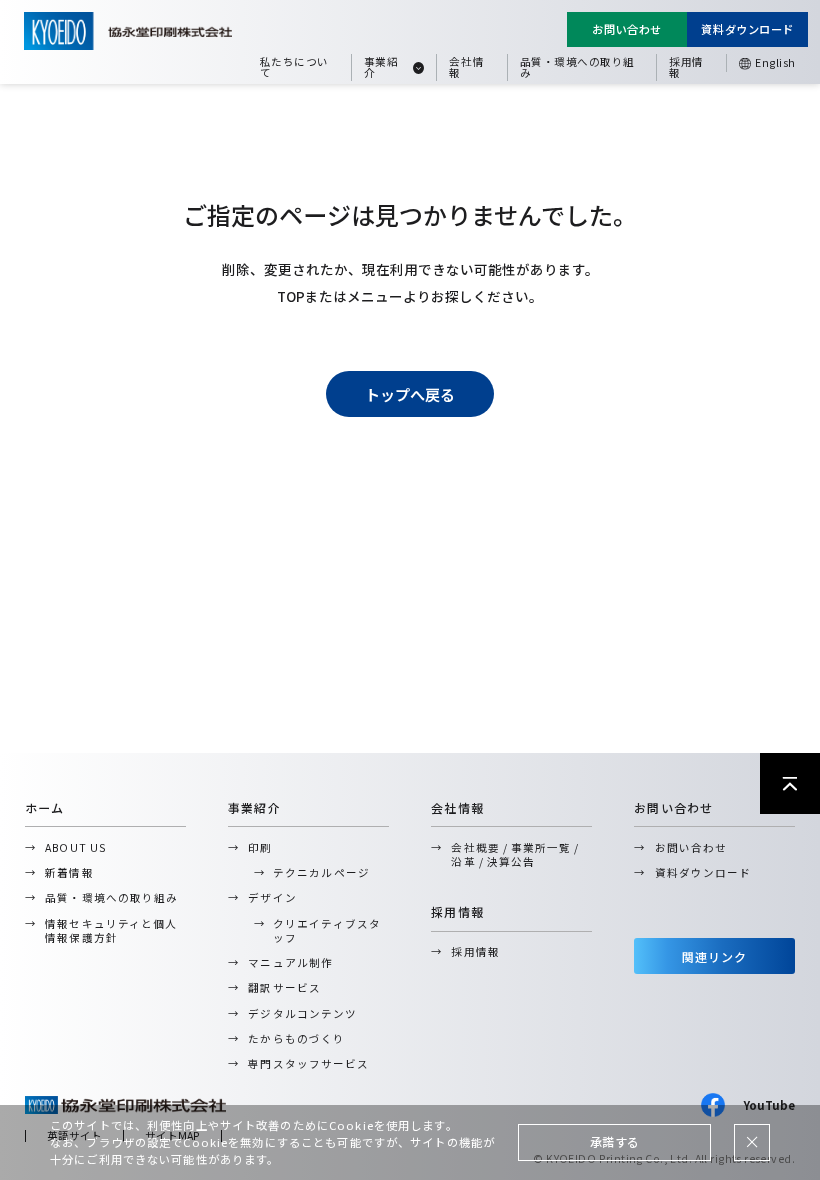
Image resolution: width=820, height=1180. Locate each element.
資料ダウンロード (747, 29)
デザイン (272, 897)
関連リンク (715, 956)
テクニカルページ (321, 872)
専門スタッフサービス (308, 1063)
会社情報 (466, 67)
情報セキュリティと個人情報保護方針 (111, 930)
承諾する (615, 1141)
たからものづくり (296, 1038)
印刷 (260, 847)
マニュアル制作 (290, 962)
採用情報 (686, 67)
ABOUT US (75, 847)
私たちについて (294, 67)
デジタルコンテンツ (302, 1013)
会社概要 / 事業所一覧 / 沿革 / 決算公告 (515, 854)
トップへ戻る (410, 394)
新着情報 (69, 872)
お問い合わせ (626, 29)
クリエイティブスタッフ (327, 930)
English (775, 62)
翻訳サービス (284, 987)
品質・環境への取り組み (577, 67)
